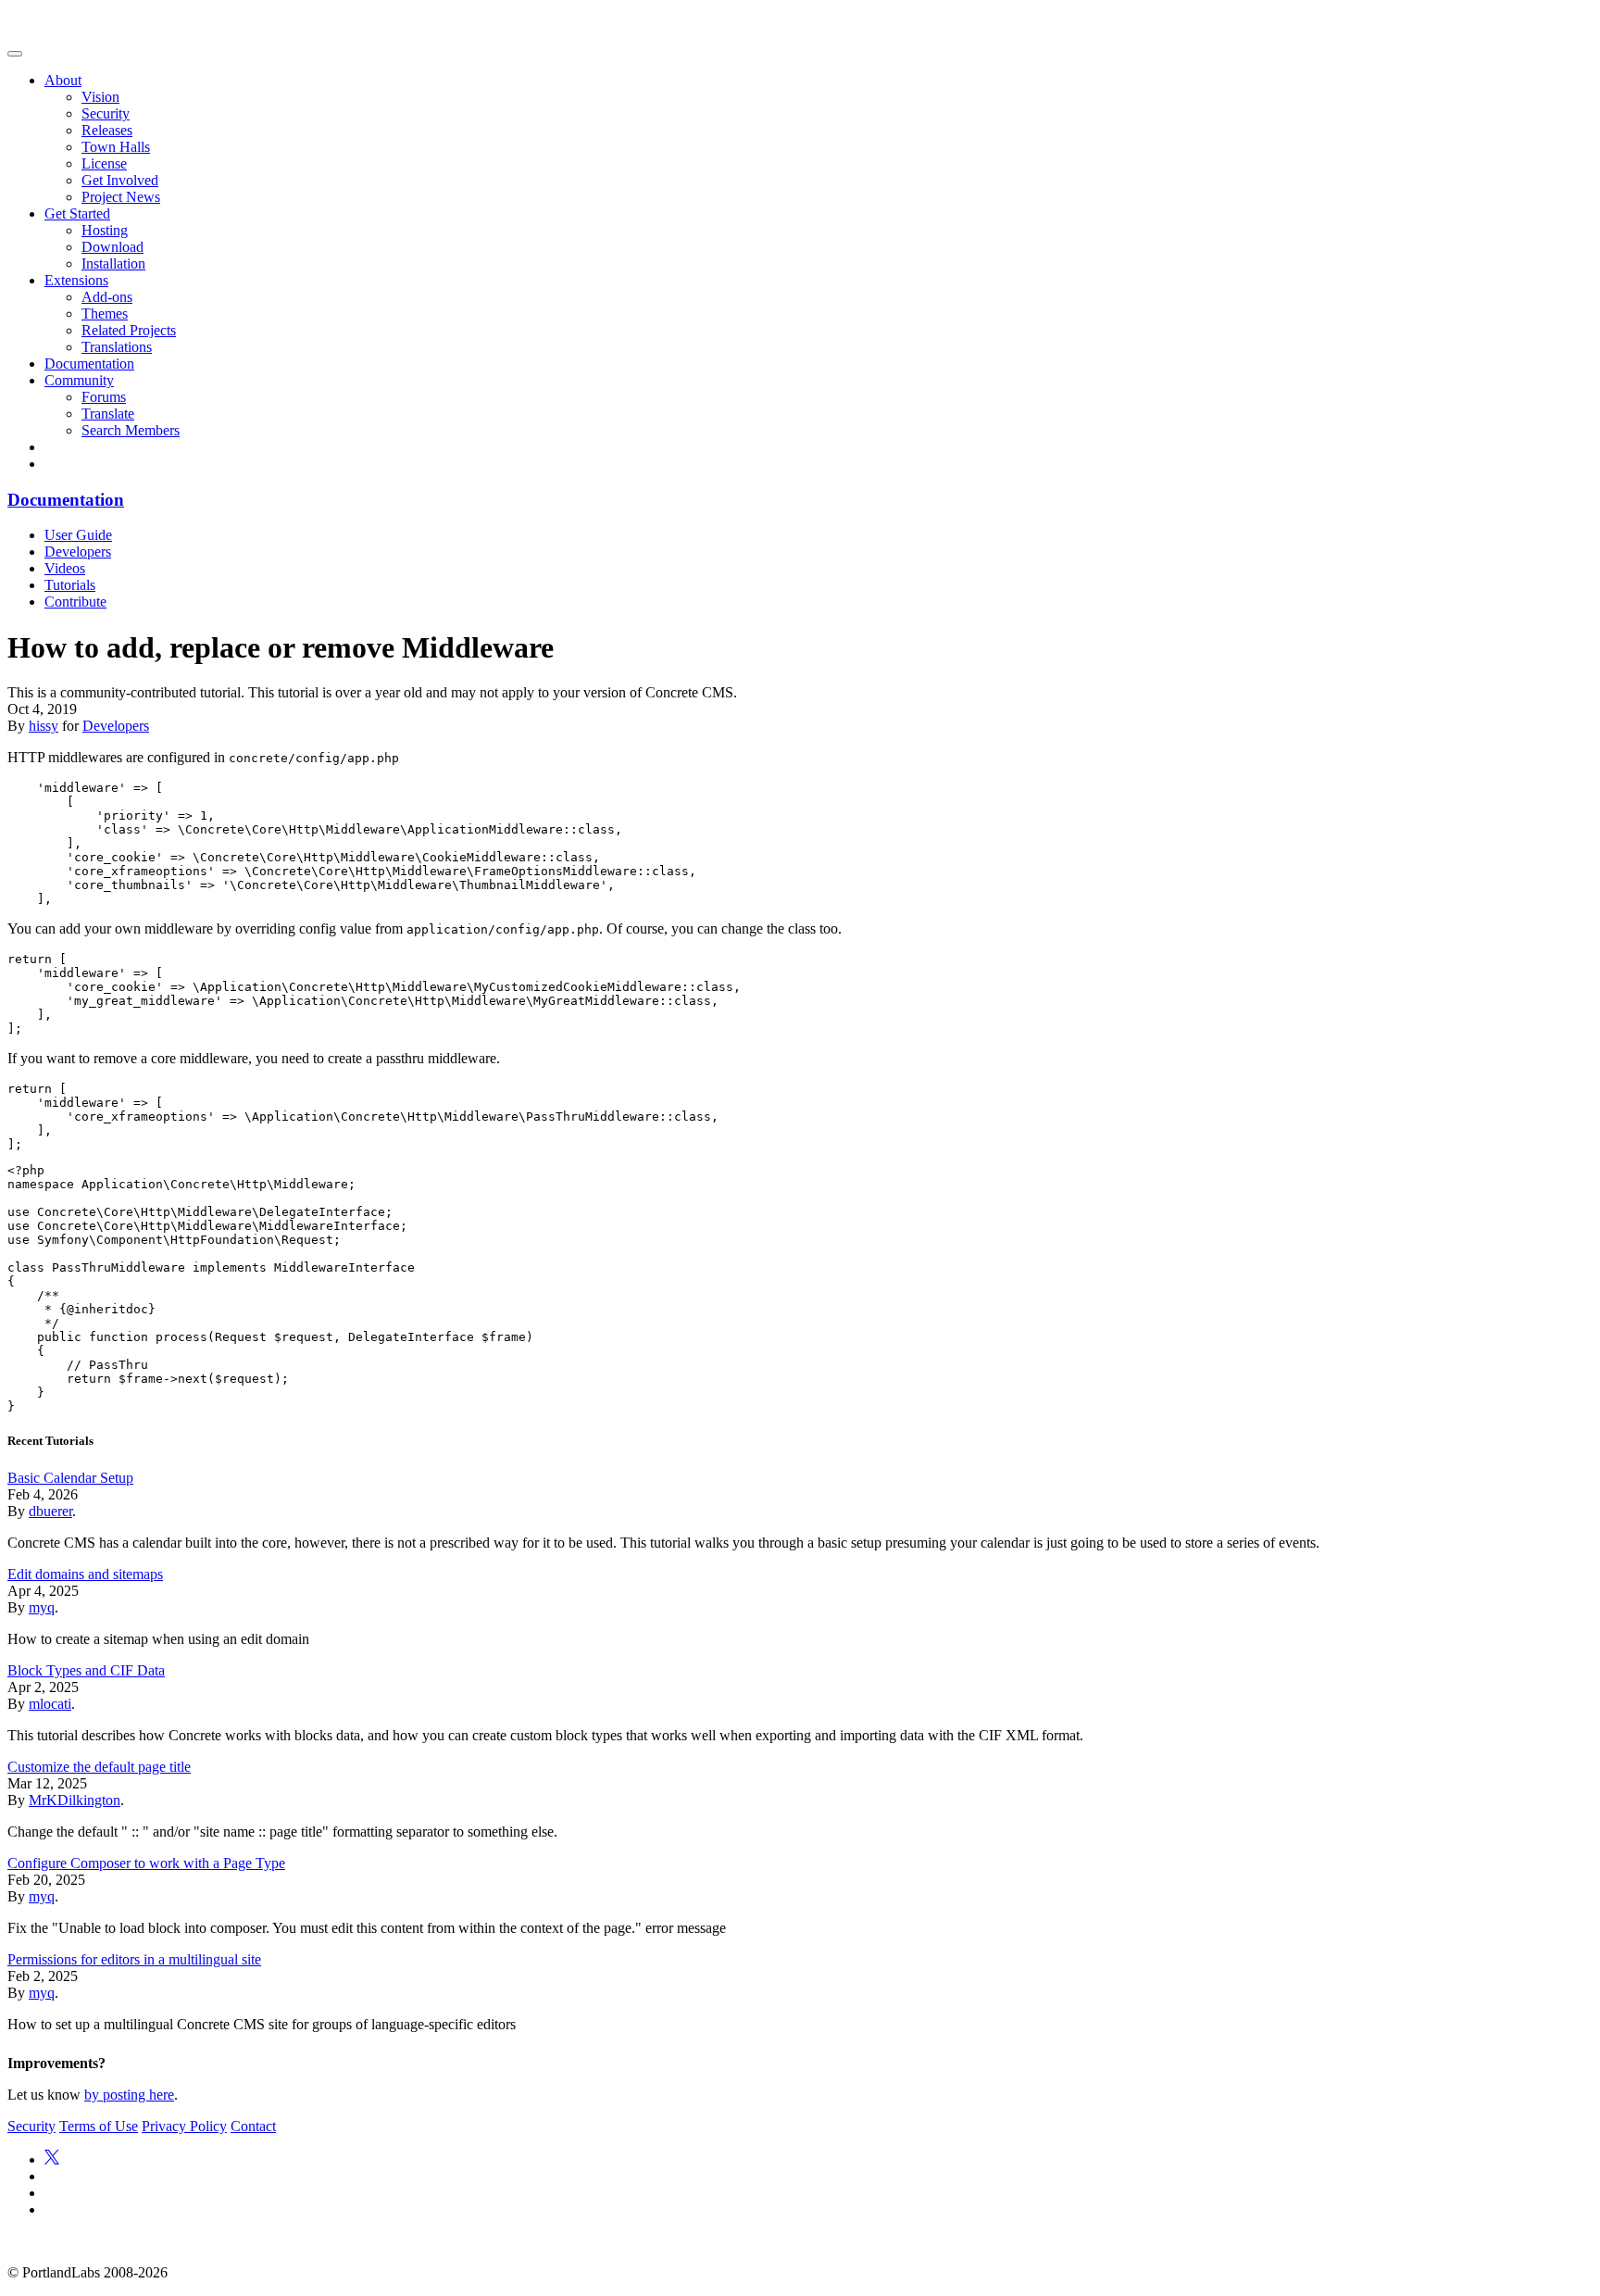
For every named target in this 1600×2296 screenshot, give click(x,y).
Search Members (131, 430)
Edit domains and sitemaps (85, 1574)
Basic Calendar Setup (70, 1478)
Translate (108, 414)
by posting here (129, 2095)
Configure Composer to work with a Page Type (146, 1863)
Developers (78, 552)
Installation (113, 263)
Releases (107, 130)
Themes (105, 314)
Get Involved (120, 180)
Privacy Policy (184, 2126)
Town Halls (116, 147)
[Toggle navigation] (15, 54)
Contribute (75, 602)
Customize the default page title (99, 1767)
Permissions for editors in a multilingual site (134, 1959)
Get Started (77, 213)
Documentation (89, 364)
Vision (100, 97)
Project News (121, 197)
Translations (117, 347)
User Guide (78, 535)
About (63, 80)
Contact (253, 2126)
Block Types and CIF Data (86, 1670)
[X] (52, 2159)
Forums (104, 397)
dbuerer (50, 1511)
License (104, 163)
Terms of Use (99, 2126)
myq (42, 1607)
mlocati (50, 1704)
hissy (44, 726)
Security (106, 113)
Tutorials (70, 585)
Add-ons (107, 297)
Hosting (105, 230)
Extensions (76, 280)
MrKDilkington (75, 1800)
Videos (65, 568)
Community (79, 380)
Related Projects (129, 330)
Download (112, 247)
